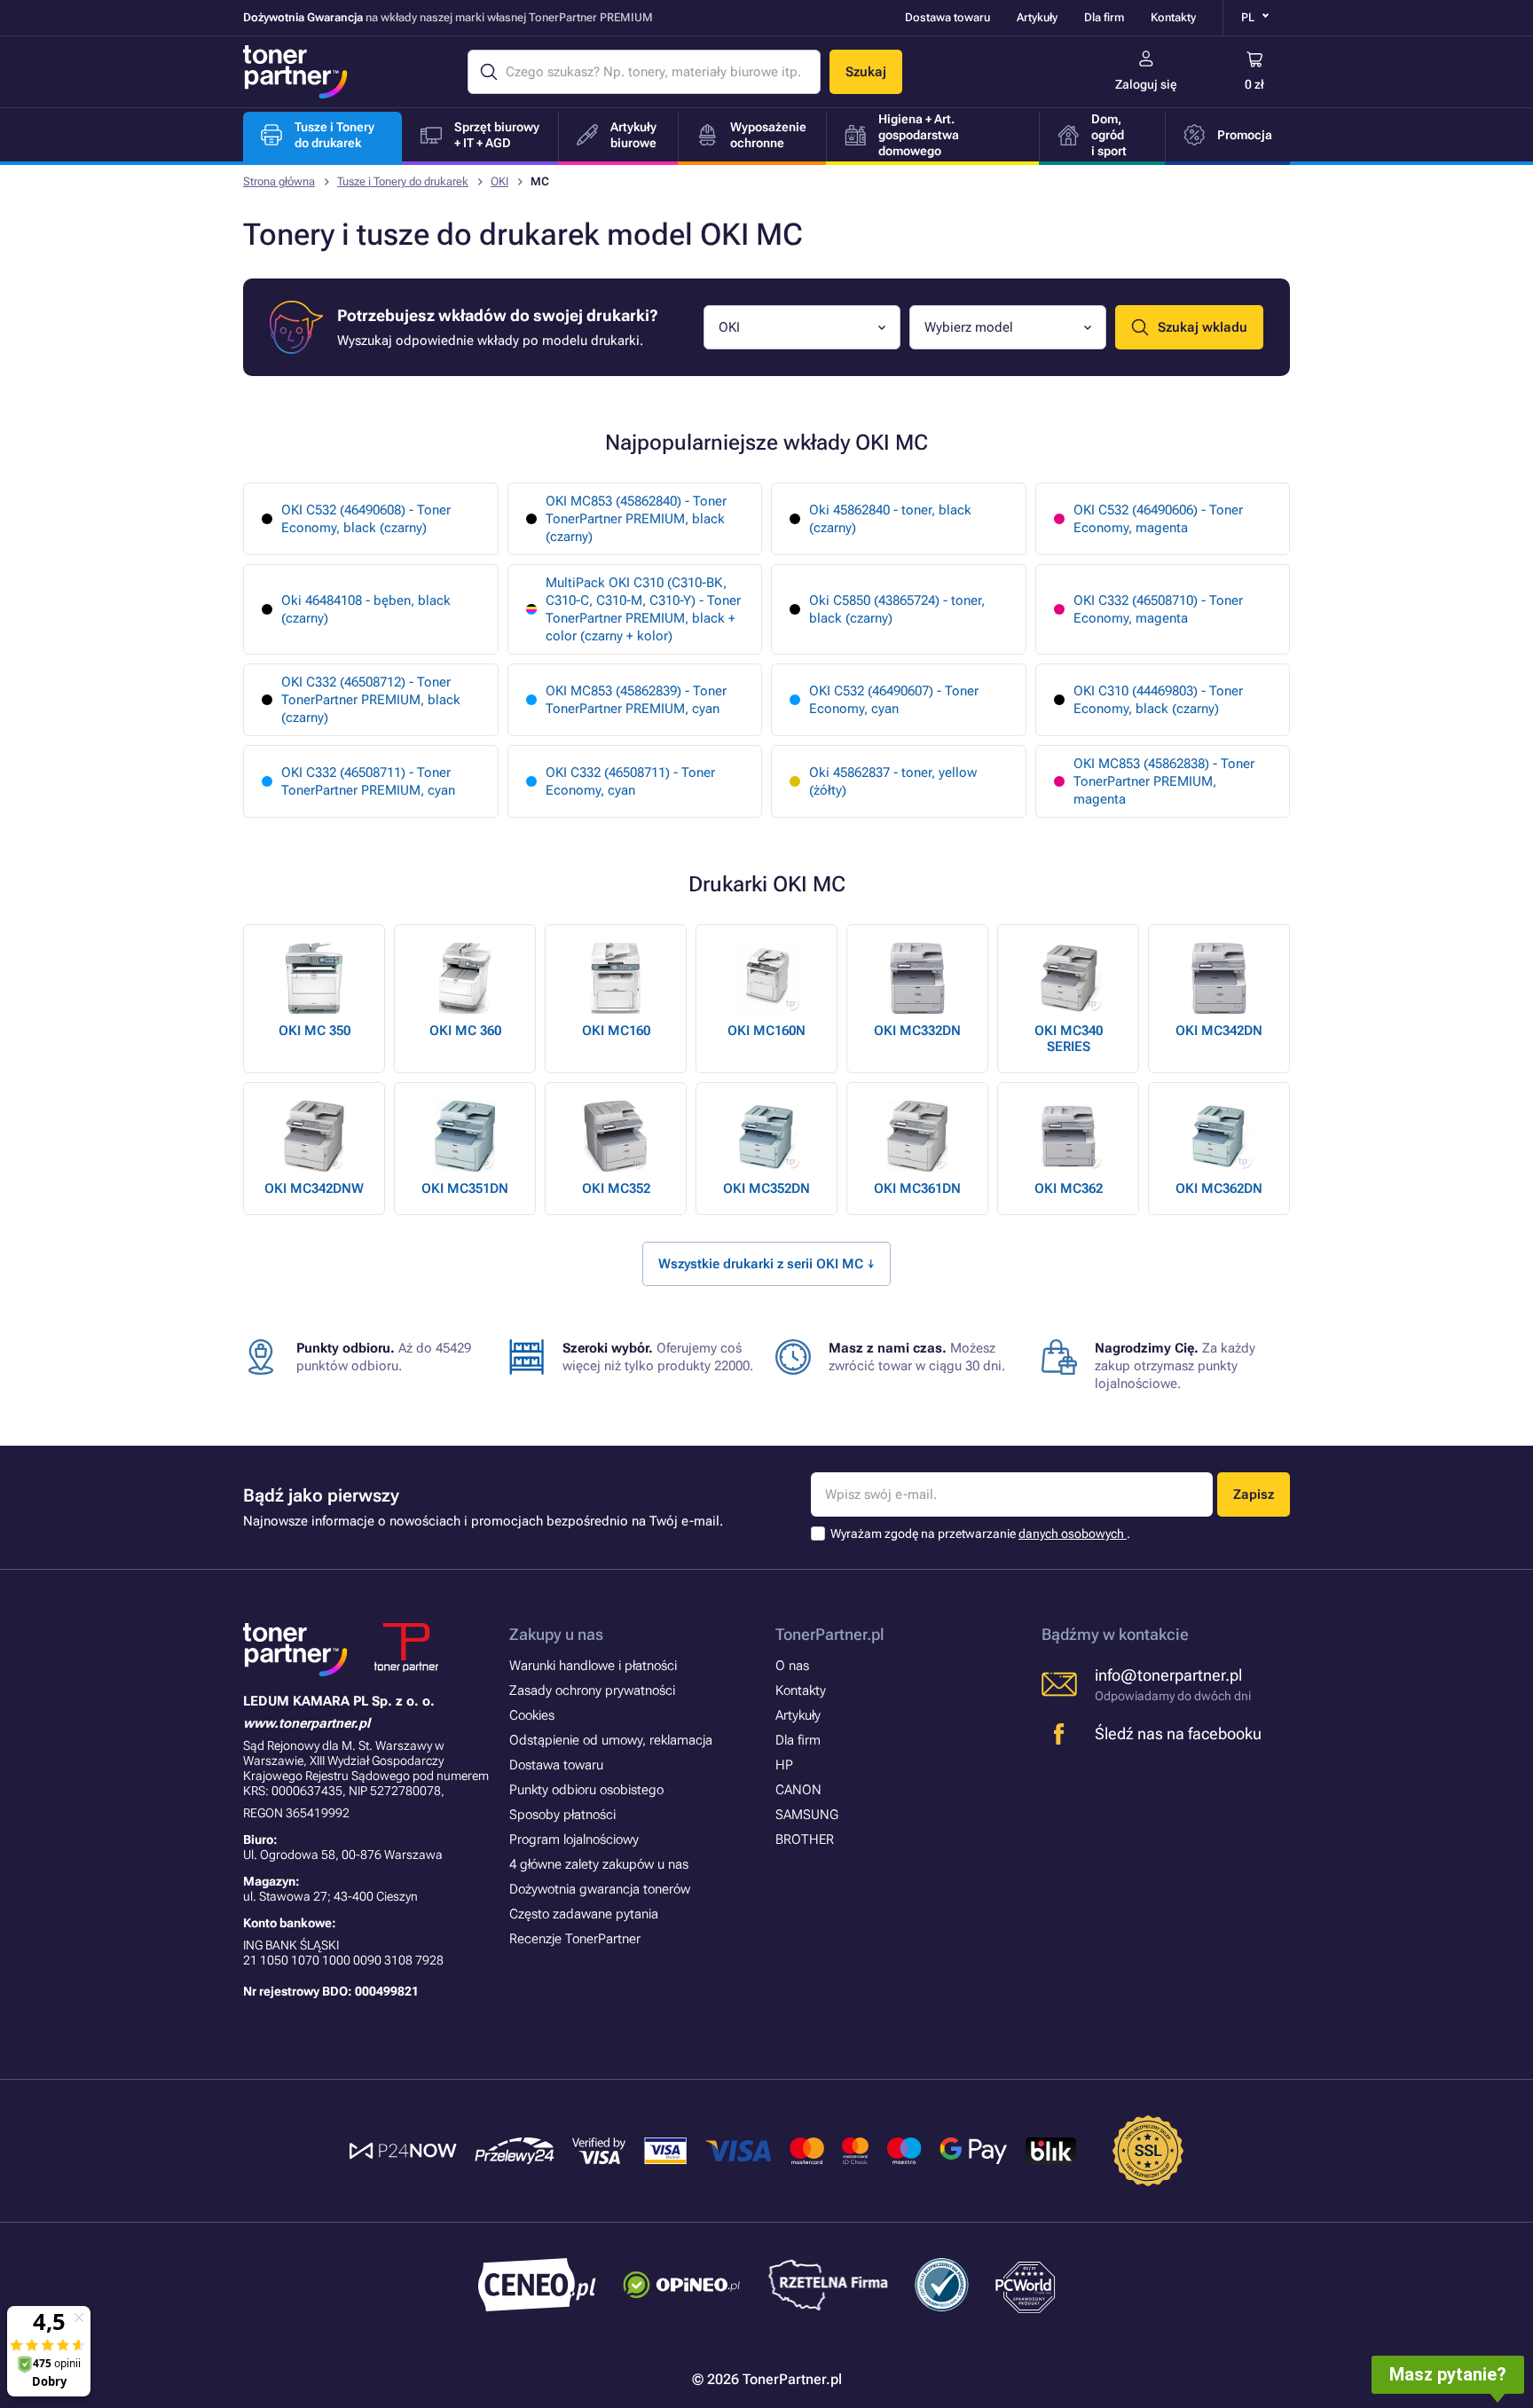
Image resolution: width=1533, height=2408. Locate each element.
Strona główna (279, 181)
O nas (792, 1666)
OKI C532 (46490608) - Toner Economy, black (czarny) (366, 519)
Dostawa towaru (947, 17)
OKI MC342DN (1219, 1031)
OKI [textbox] (729, 327)
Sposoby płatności (562, 1815)
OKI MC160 (616, 1031)
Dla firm (1104, 17)
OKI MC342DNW (314, 1188)
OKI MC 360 (465, 1031)
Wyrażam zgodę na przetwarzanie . (980, 1533)
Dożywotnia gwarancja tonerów (600, 1889)
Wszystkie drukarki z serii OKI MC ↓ (766, 1264)
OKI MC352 (616, 1188)
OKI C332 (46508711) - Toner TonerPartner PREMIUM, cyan (368, 781)
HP (784, 1765)
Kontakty (1173, 17)
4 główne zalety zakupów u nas (599, 1864)
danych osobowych (1073, 1533)
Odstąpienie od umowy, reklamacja (611, 1740)
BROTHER (805, 1839)
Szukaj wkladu (1203, 327)
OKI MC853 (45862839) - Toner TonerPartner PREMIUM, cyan (636, 700)
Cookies (532, 1715)
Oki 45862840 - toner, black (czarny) (890, 519)
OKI (499, 181)
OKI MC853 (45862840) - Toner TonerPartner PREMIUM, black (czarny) (636, 519)
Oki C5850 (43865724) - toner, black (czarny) (897, 609)
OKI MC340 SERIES (1069, 1039)
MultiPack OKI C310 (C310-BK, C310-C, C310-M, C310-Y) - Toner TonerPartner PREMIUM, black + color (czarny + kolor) (643, 609)
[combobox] (802, 327)
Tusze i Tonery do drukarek (403, 181)
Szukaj (866, 72)
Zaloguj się (1146, 84)
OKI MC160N (766, 1031)
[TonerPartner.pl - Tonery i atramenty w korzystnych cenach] (295, 72)
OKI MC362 (1069, 1188)
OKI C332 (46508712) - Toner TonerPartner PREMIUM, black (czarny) (371, 700)
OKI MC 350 (314, 1031)
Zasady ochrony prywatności (592, 1690)
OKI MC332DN (917, 1031)
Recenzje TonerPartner (575, 1939)
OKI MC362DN (1219, 1188)
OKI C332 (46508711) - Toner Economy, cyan (630, 781)
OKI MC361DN (917, 1188)
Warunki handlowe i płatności (593, 1666)
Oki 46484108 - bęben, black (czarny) (366, 609)
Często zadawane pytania (584, 1914)
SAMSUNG (807, 1815)
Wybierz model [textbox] (969, 327)
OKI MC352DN (766, 1188)
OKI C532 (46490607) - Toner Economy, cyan (894, 700)
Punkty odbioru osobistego (586, 1790)
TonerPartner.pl (830, 1634)
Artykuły (1037, 17)
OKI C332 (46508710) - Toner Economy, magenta (1158, 609)
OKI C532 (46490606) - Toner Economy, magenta (1158, 519)
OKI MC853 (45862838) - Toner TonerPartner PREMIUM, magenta (1164, 781)
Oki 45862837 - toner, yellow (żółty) (893, 781)
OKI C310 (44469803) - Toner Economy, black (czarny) (1158, 700)
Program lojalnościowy (574, 1839)
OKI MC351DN (465, 1188)
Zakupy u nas (556, 1634)
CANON (798, 1790)
